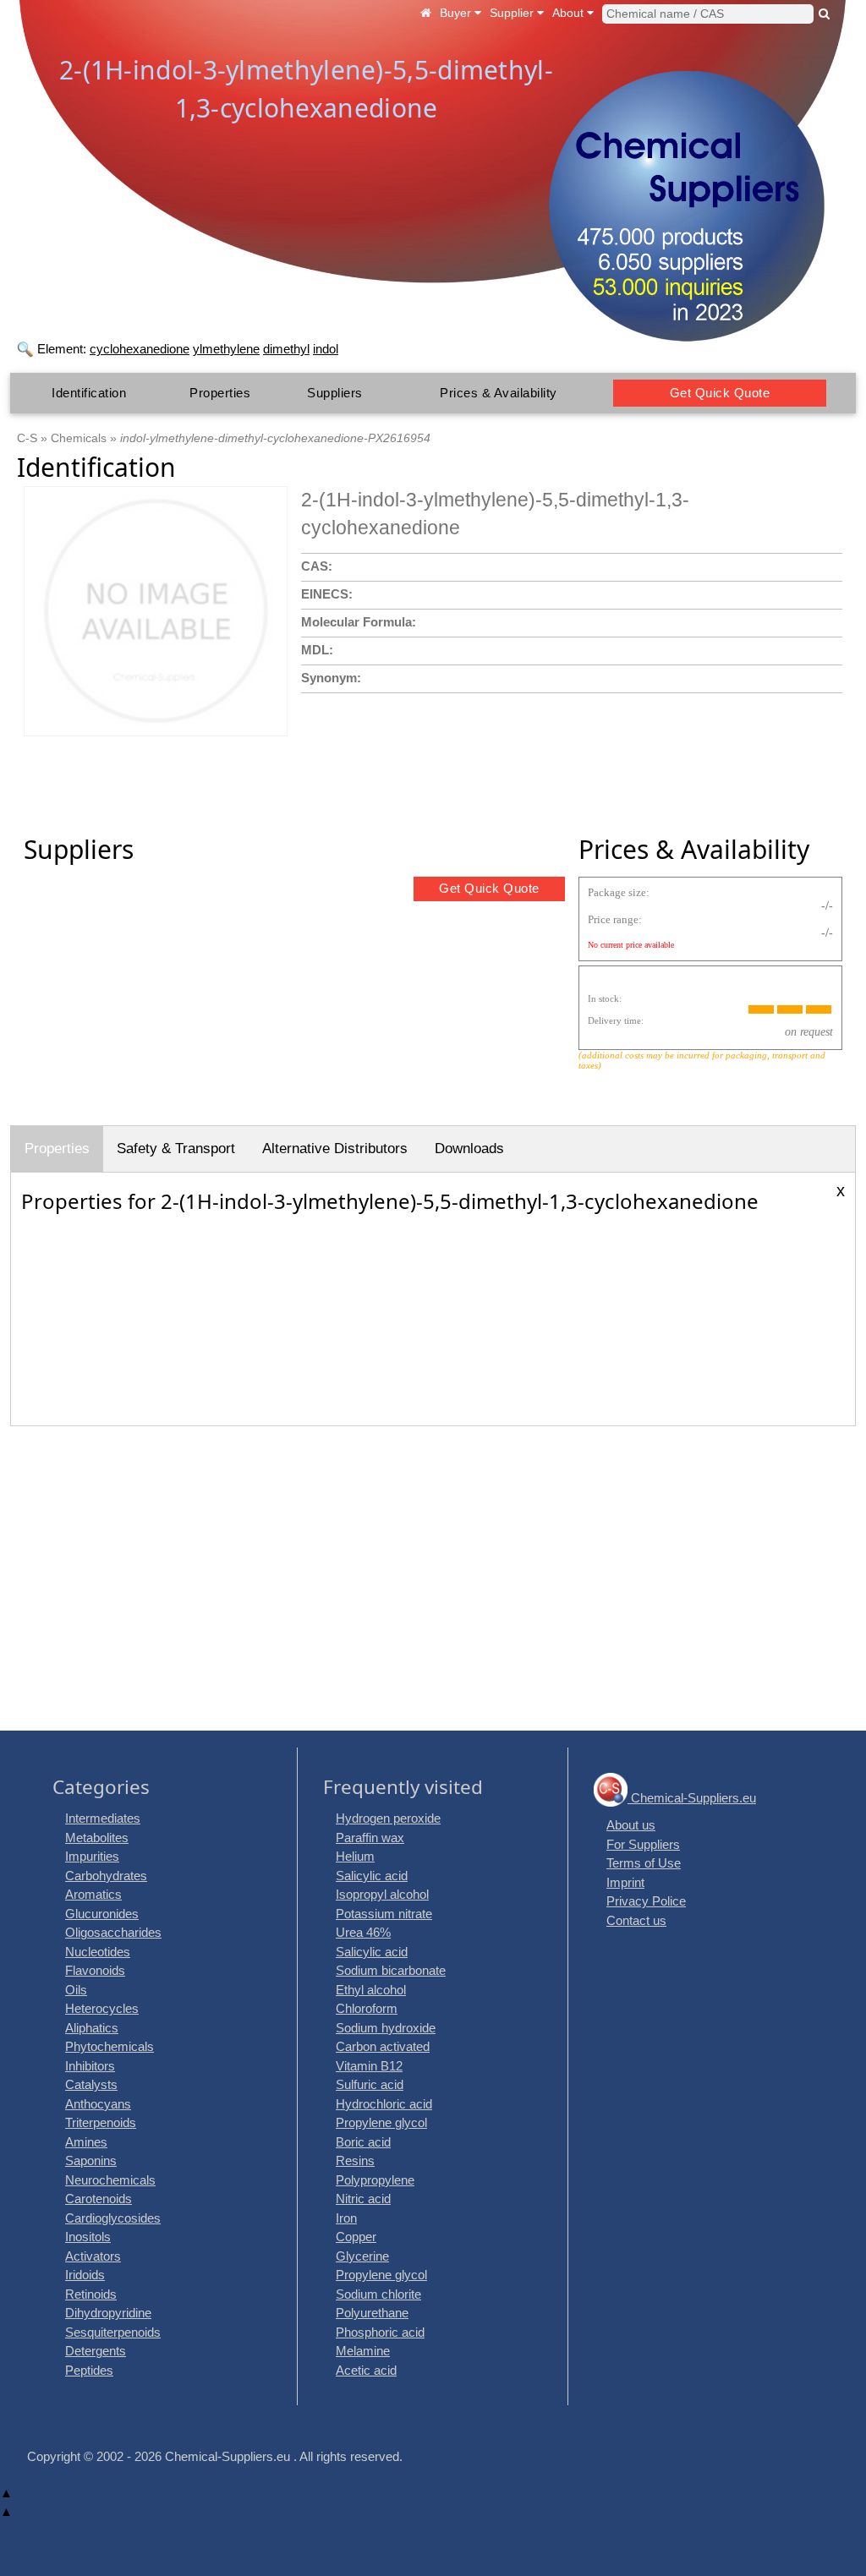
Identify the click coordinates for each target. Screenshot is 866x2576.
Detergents (96, 2351)
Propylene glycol (381, 2122)
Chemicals (79, 438)
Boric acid (363, 2142)
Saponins (91, 2160)
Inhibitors (90, 2066)
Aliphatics (92, 2028)
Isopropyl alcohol (382, 1894)
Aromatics (93, 1894)
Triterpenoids (101, 2122)
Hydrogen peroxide (388, 1818)
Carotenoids (99, 2199)
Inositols (88, 2237)
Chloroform (367, 2008)
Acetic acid (366, 2370)
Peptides (89, 2370)
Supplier (513, 13)
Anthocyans (98, 2104)
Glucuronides (102, 1914)
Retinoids (91, 2294)
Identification (89, 393)
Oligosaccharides (113, 1932)
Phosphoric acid (380, 2332)
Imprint (625, 1882)
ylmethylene (226, 349)
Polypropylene (375, 2180)
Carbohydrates (106, 1876)
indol (326, 349)
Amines (86, 2142)
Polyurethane (372, 2313)
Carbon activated (383, 2046)
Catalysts (91, 2084)
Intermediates (103, 1818)
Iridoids (85, 2275)
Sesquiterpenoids (113, 2332)
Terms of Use (644, 1863)
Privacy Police (646, 1901)
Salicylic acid (372, 1876)
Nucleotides (98, 1952)
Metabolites (97, 1838)
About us (631, 1825)
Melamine (363, 2351)
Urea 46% (363, 1932)
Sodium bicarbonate (391, 1970)
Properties (220, 393)
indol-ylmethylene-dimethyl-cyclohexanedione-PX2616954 (275, 438)
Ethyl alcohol (371, 1990)
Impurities (92, 1856)
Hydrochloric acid (384, 2104)
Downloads (469, 1149)
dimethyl (286, 349)
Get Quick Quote (720, 393)
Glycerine (362, 2256)
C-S (27, 438)
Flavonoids (95, 1970)
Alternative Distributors (335, 1149)
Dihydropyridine (108, 2313)
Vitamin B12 (369, 2066)
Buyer (457, 13)
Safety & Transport (176, 1149)
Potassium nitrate (384, 1914)
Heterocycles (102, 2008)
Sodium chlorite (378, 2294)
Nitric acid (363, 2199)
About (570, 13)
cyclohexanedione (140, 349)
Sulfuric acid (370, 2084)
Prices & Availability (499, 393)
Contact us (636, 1920)
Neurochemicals (110, 2180)
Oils (76, 1990)
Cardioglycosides (113, 2218)
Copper (356, 2237)
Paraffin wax (370, 1838)
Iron (346, 2218)
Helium (355, 1856)
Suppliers (335, 393)
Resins (355, 2160)
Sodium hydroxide (386, 2028)
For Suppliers (643, 1844)
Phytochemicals (110, 2046)
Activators (93, 2256)
